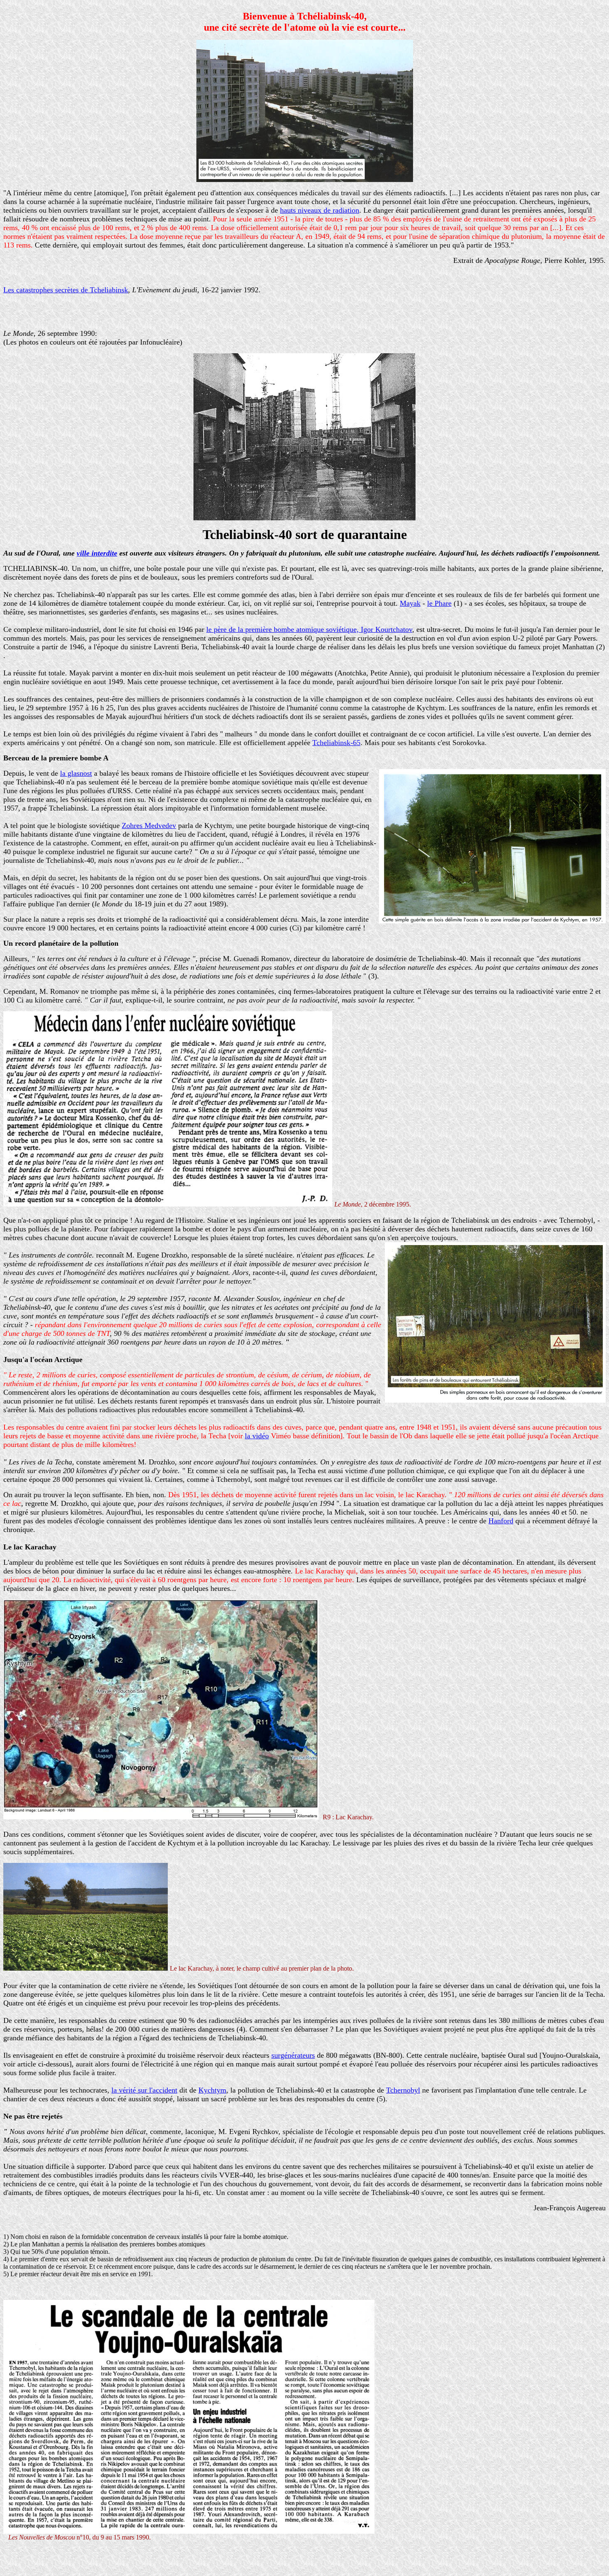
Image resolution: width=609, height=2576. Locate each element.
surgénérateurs (293, 2055)
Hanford (501, 1521)
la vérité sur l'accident (144, 2090)
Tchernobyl (403, 2090)
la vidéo (257, 1436)
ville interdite (97, 553)
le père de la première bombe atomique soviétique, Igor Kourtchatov (309, 629)
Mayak (410, 603)
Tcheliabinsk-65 (336, 743)
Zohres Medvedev (149, 825)
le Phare (439, 603)
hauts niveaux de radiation (320, 210)
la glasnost (76, 773)
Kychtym (212, 2090)
